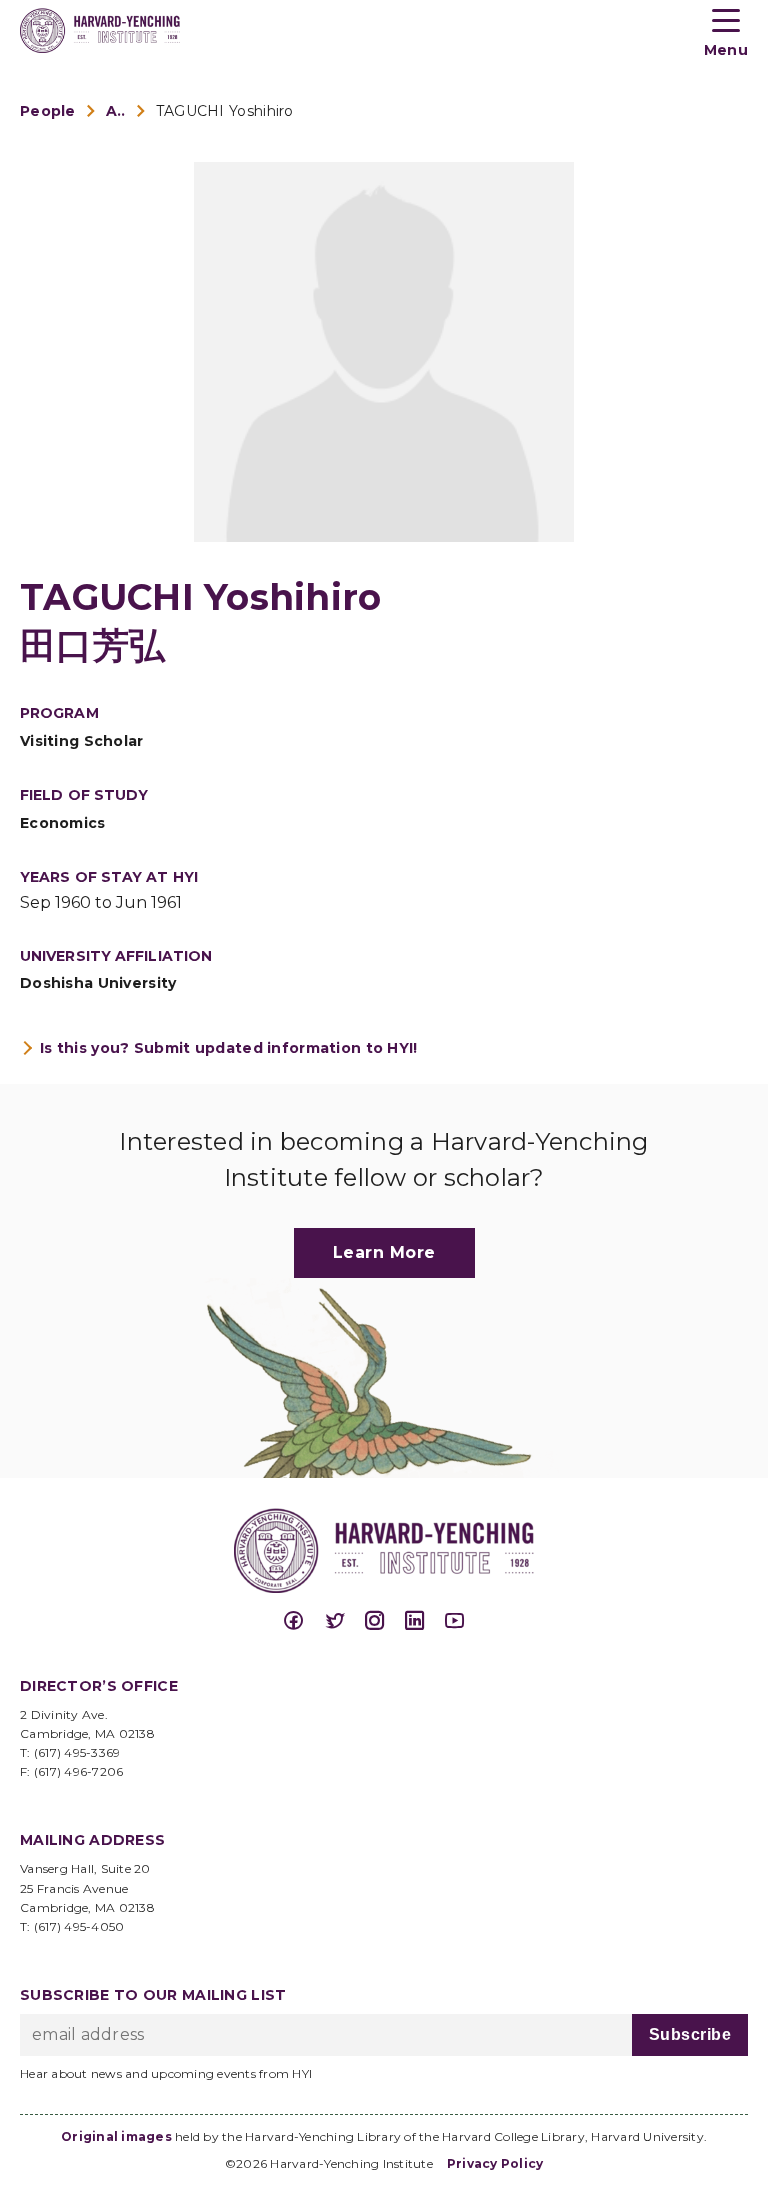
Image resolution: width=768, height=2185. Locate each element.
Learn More (384, 1252)
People (48, 111)
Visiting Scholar (82, 741)
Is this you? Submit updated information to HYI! (229, 1048)
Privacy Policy (495, 2163)
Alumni (116, 111)
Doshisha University (98, 983)
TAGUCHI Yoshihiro (225, 111)
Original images (116, 2136)
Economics (63, 823)
